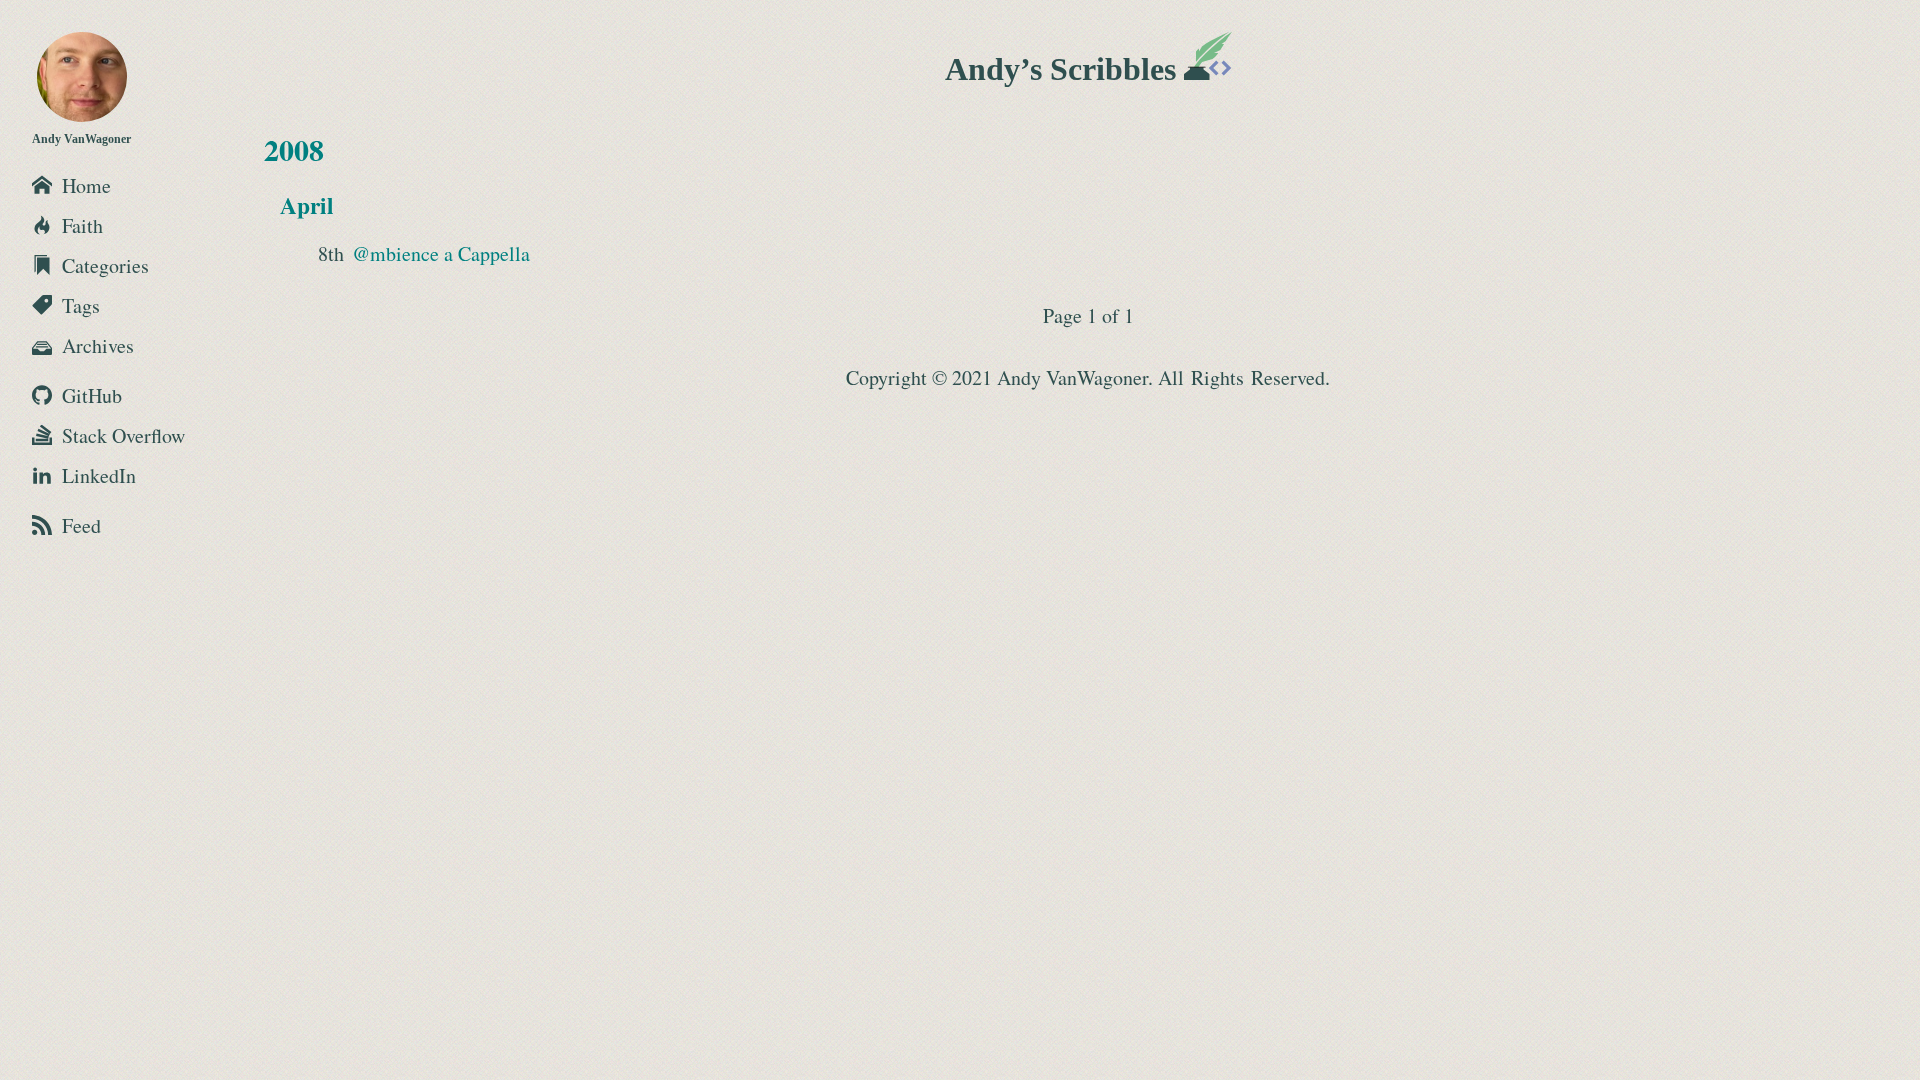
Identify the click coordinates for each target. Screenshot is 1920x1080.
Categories (105, 265)
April (307, 205)
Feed (81, 525)
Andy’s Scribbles (1064, 69)
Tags (81, 305)
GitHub (92, 395)
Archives (98, 345)
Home (86, 185)
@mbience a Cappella (441, 253)
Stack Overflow (123, 435)
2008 (294, 149)
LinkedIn (99, 475)
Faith (82, 225)
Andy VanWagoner (81, 139)
